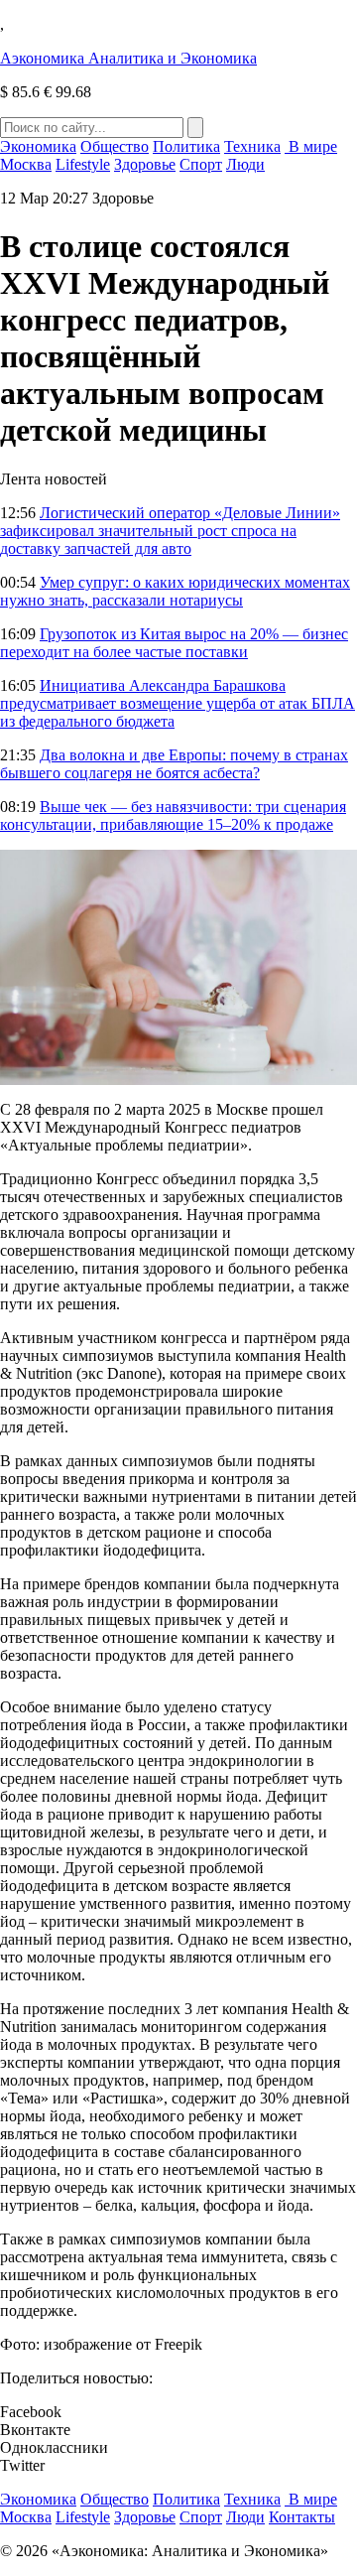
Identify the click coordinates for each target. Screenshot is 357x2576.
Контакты (302, 2517)
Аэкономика (128, 58)
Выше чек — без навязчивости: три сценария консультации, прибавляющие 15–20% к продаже (173, 815)
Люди (245, 164)
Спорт (201, 164)
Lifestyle (83, 164)
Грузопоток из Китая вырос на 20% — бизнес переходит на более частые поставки (174, 643)
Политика (186, 146)
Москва (26, 164)
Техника (252, 146)
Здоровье (145, 164)
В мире (311, 146)
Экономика (38, 146)
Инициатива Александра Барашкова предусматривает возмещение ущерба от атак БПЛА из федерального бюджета (178, 703)
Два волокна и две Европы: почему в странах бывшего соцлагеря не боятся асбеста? (174, 764)
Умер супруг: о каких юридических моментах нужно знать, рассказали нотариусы (175, 591)
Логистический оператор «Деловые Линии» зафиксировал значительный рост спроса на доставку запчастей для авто (170, 531)
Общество (115, 146)
